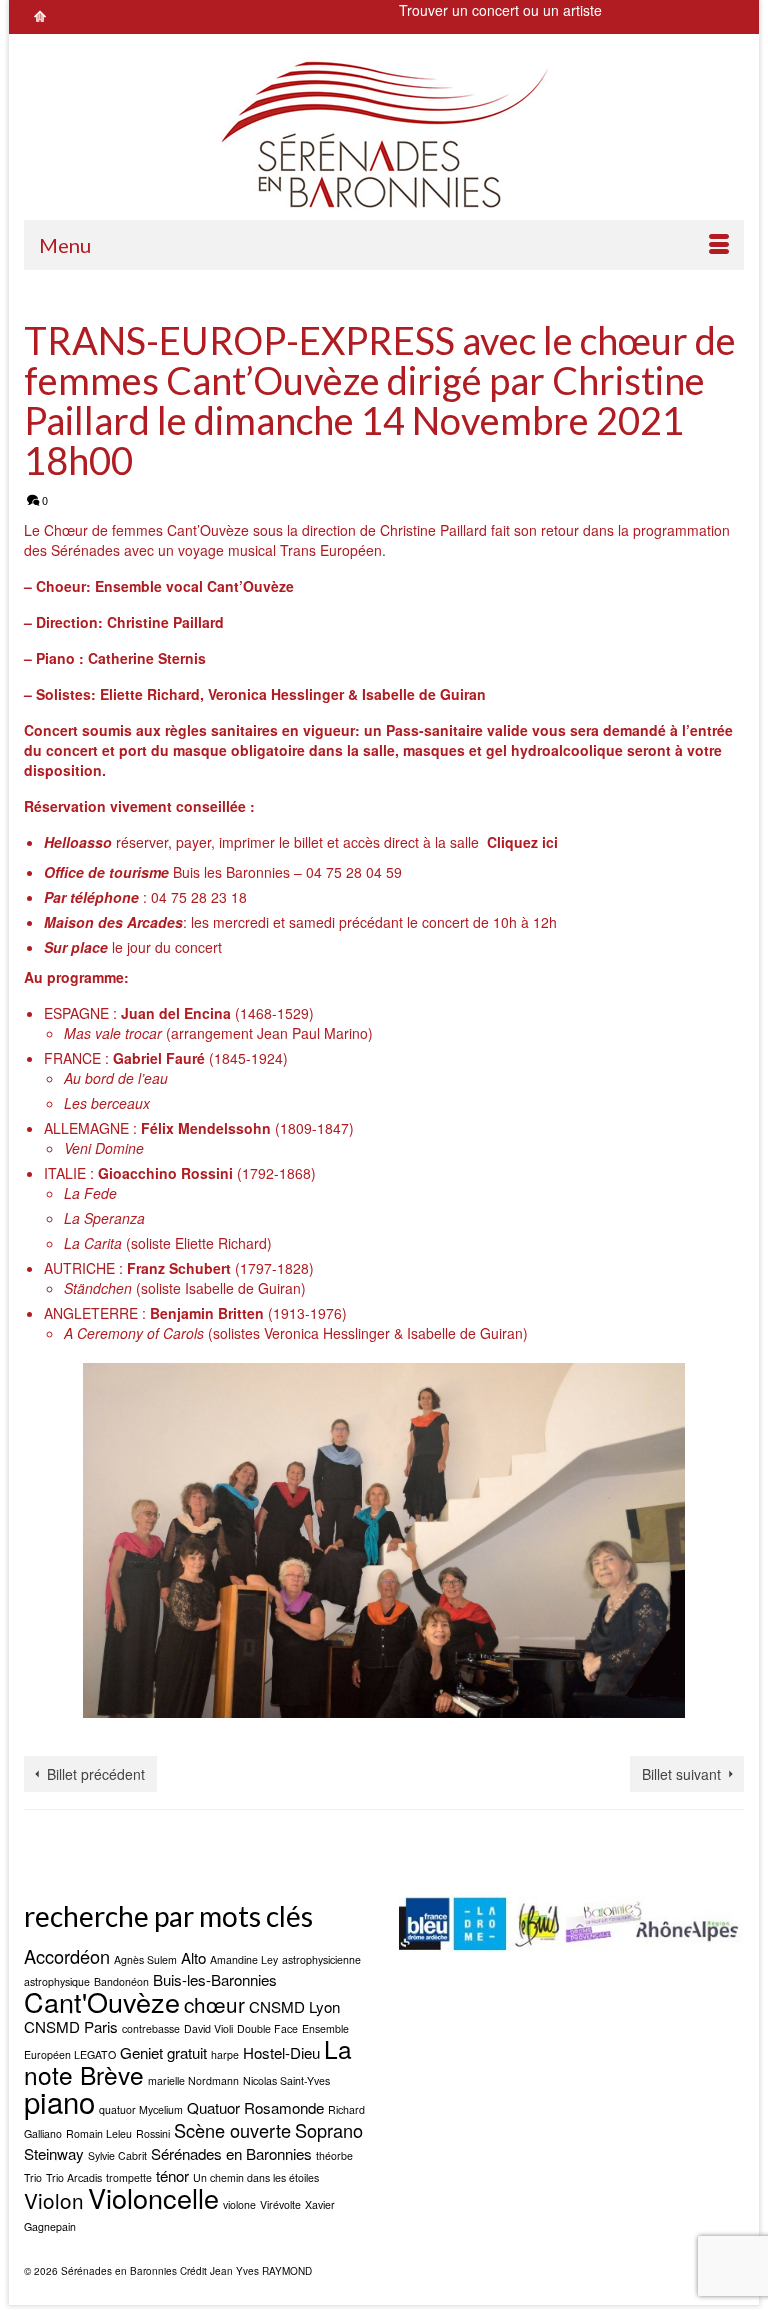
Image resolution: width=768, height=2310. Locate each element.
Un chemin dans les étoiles (256, 2177)
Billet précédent (96, 1774)
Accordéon (67, 1956)
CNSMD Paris (71, 2026)
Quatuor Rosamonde (255, 2107)
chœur (214, 2004)
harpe (225, 2054)
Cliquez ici (522, 842)
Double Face (267, 2028)
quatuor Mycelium (141, 2109)
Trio (33, 2177)
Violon (54, 2200)
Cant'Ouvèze (102, 2001)
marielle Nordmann (193, 2080)
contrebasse (151, 2028)
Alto (193, 1957)
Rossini (153, 2133)
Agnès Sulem (145, 1959)
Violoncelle (153, 2197)
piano (59, 2101)
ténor (172, 2175)
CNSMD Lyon (294, 2006)
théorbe (334, 2155)
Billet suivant (681, 1774)
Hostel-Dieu (281, 2052)
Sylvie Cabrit (117, 2155)
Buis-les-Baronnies (215, 1979)
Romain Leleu (99, 2133)
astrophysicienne (321, 1959)
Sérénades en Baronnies (231, 2153)
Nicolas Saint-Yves (286, 2080)
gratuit (187, 2052)
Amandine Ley (244, 1959)
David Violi (208, 2028)
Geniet (141, 2052)
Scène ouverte (232, 2130)
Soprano (329, 2130)
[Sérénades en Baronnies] (384, 134)
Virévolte (280, 2204)
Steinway (54, 2153)
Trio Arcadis (74, 2177)
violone (239, 2204)
